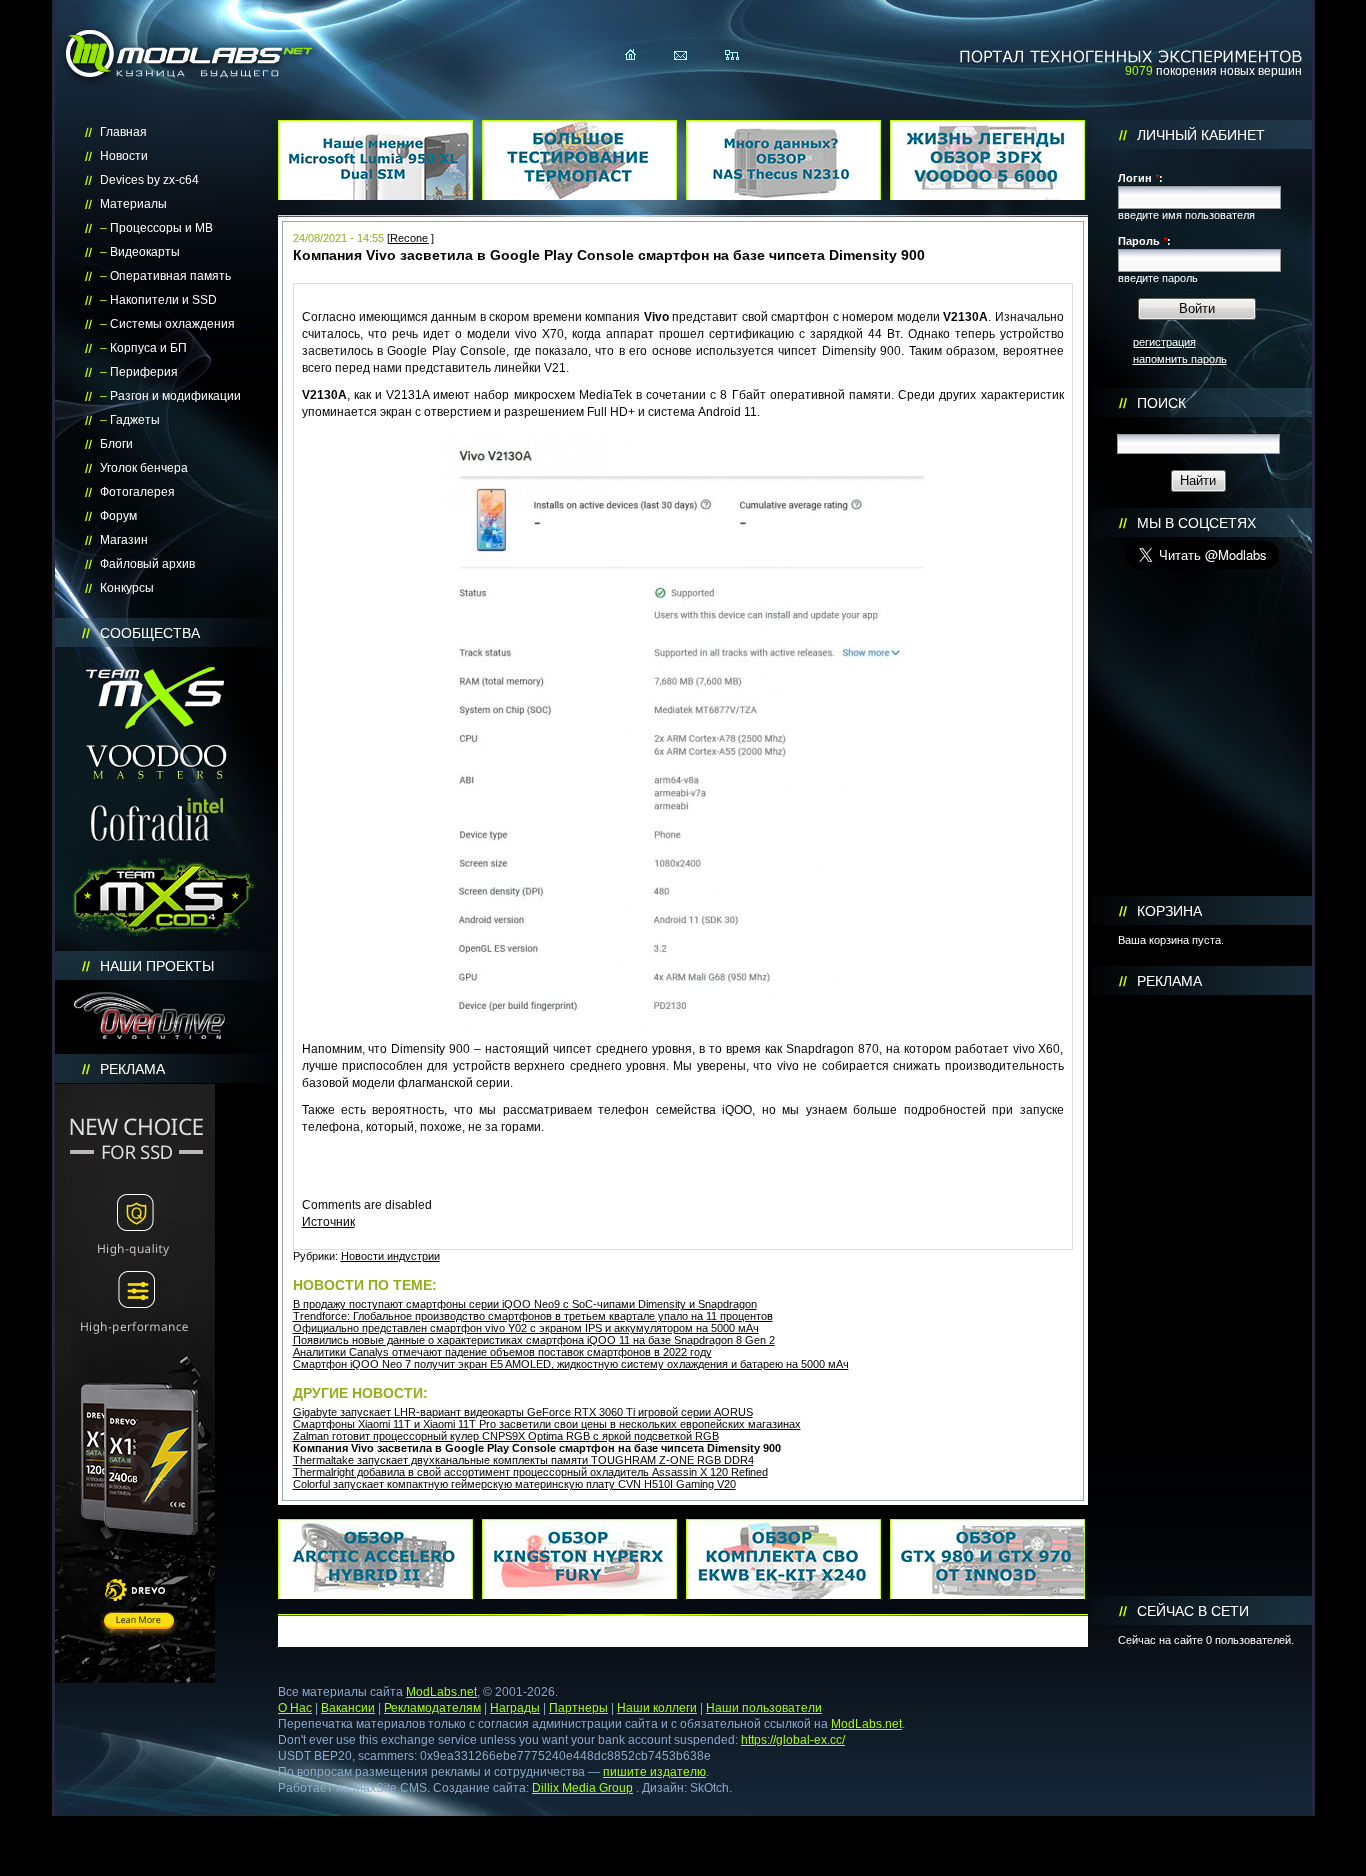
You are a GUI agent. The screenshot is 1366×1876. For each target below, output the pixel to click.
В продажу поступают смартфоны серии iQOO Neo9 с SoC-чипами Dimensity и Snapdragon (525, 1304)
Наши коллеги (657, 1708)
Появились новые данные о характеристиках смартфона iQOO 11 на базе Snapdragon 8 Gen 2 (534, 1340)
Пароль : (1144, 241)
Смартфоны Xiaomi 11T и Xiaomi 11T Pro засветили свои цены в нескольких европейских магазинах (547, 1424)
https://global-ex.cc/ (793, 1740)
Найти (1198, 480)
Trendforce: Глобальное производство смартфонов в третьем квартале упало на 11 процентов (533, 1316)
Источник (328, 1222)
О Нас (295, 1708)
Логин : (1140, 178)
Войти (1197, 308)
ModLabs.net (441, 1692)
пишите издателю (654, 1772)
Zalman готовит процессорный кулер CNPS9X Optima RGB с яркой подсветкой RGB (506, 1436)
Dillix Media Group (582, 1788)
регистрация (1164, 342)
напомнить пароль (1180, 359)
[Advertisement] (1202, 1296)
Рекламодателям (432, 1708)
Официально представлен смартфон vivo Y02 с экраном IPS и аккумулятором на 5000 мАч (526, 1328)
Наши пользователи (764, 1708)
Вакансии (348, 1708)
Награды (515, 1708)
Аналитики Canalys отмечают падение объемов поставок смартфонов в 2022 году (502, 1352)
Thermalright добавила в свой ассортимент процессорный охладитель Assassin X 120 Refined (530, 1472)
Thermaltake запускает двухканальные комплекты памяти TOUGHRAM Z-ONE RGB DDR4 (523, 1460)
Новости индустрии (390, 1256)
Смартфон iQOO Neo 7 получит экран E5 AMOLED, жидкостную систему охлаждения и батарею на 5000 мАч (571, 1364)
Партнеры (578, 1708)
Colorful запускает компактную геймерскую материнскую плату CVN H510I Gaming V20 (514, 1484)
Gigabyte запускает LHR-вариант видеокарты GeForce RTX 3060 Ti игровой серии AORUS (523, 1412)
